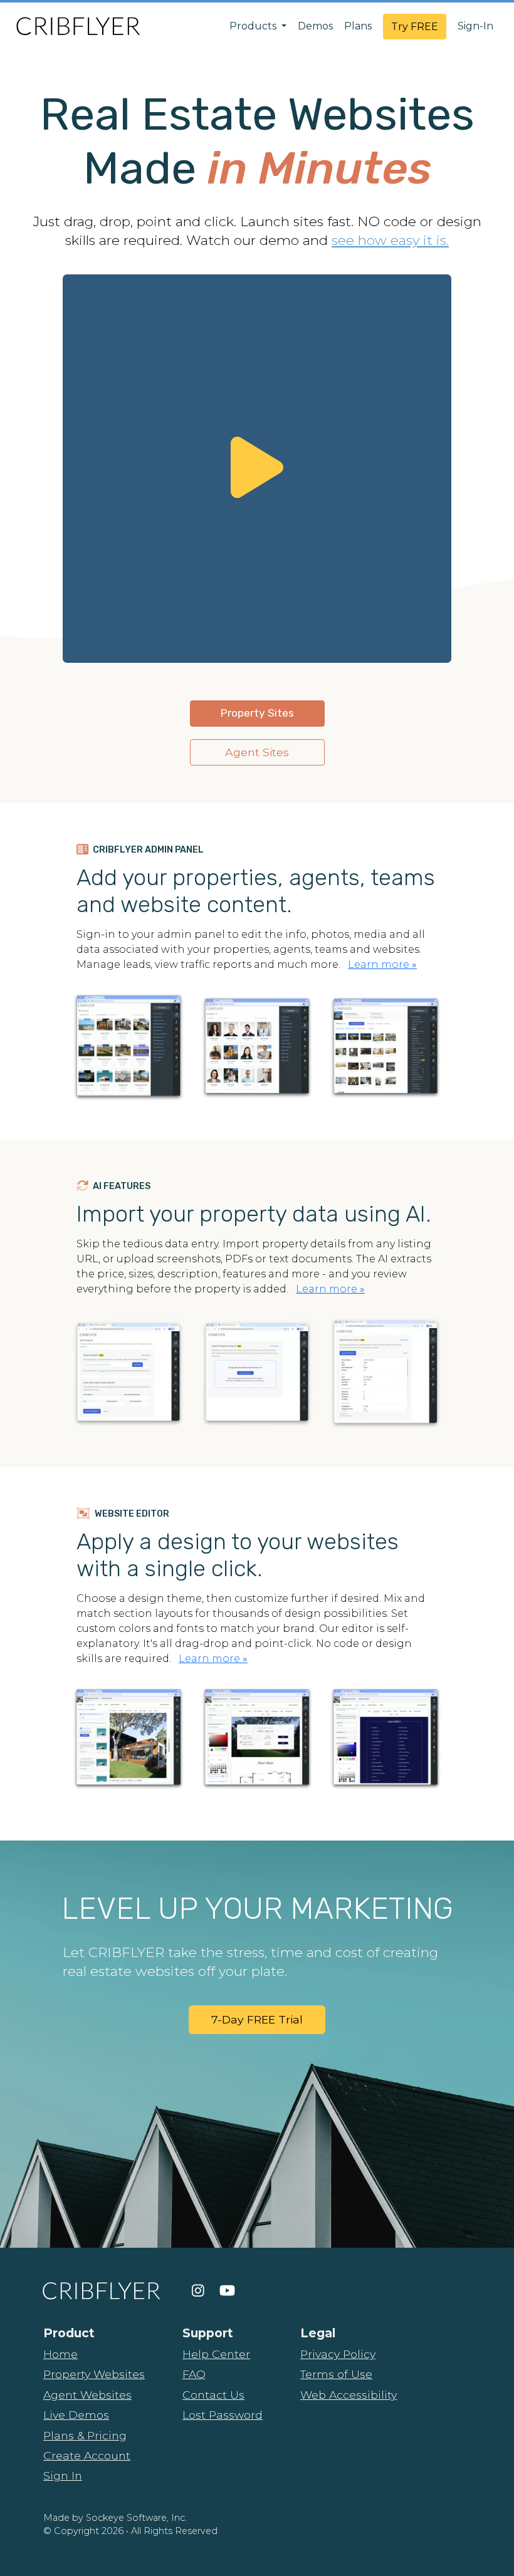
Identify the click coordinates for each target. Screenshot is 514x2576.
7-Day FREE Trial (257, 2019)
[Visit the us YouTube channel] (227, 2291)
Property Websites (94, 2374)
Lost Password (223, 2415)
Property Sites (257, 713)
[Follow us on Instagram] (198, 2291)
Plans (358, 26)
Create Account (87, 2455)
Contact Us (213, 2395)
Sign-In (475, 26)
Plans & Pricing (85, 2435)
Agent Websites (87, 2395)
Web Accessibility (349, 2395)
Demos (315, 26)
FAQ (194, 2374)
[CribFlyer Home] (78, 26)
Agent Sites (257, 752)
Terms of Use (336, 2374)
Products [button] (254, 26)
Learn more (382, 964)
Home (60, 2354)
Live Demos (76, 2415)
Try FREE (415, 27)
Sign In (63, 2475)
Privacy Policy (338, 2354)
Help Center (216, 2354)
